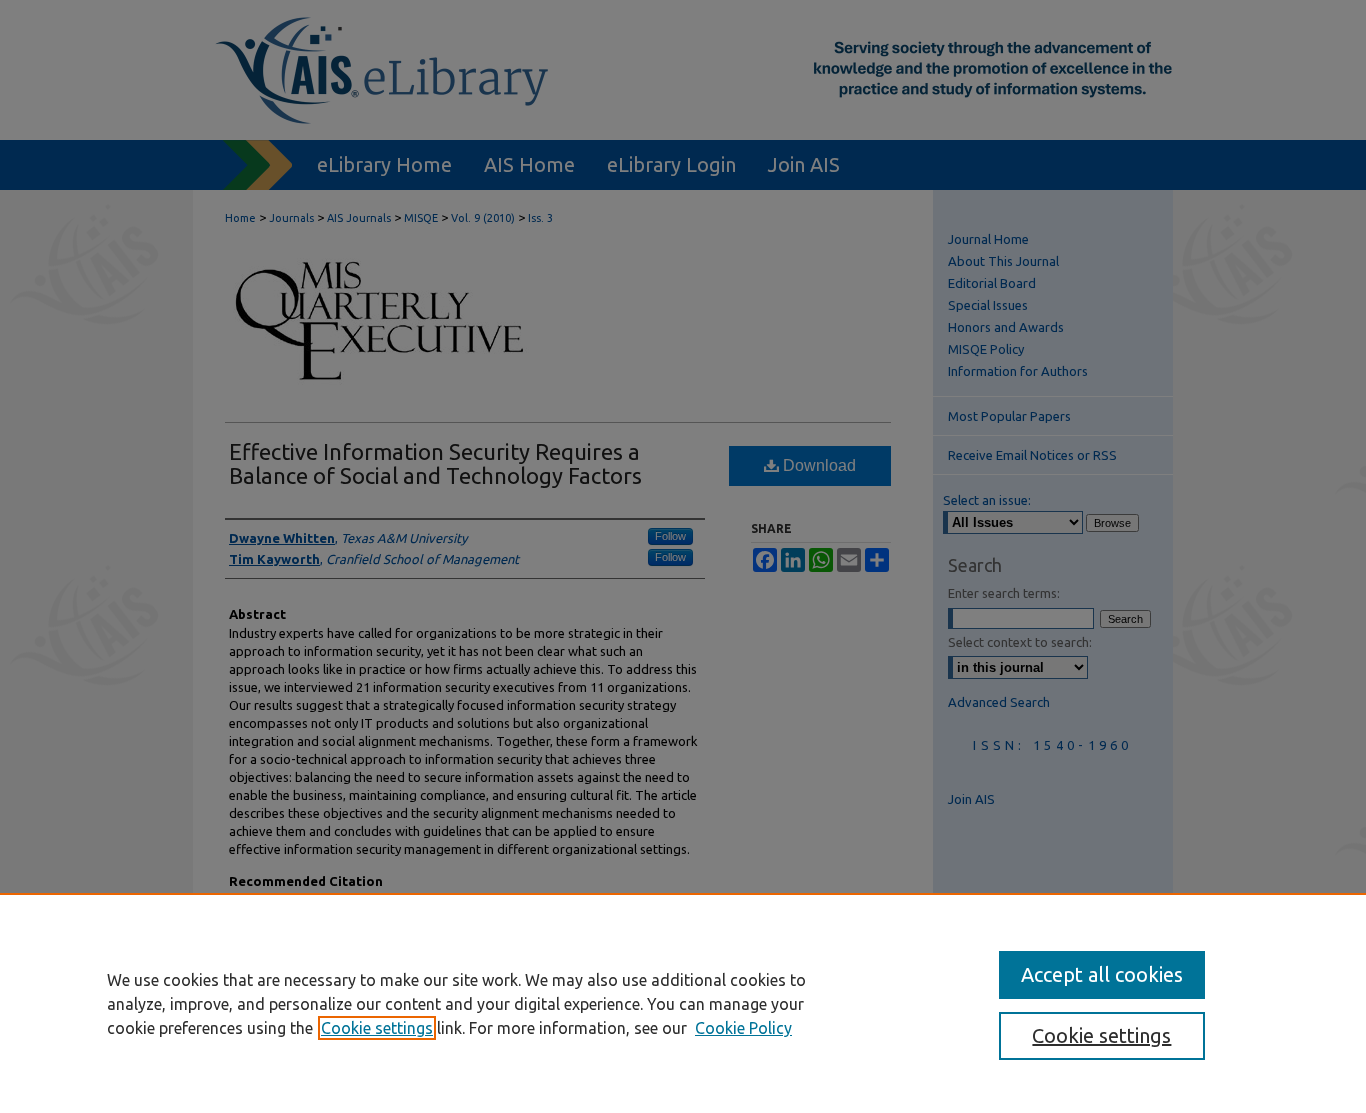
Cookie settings (377, 1028)
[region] (683, 1003)
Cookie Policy (743, 1028)
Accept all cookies (1102, 974)
